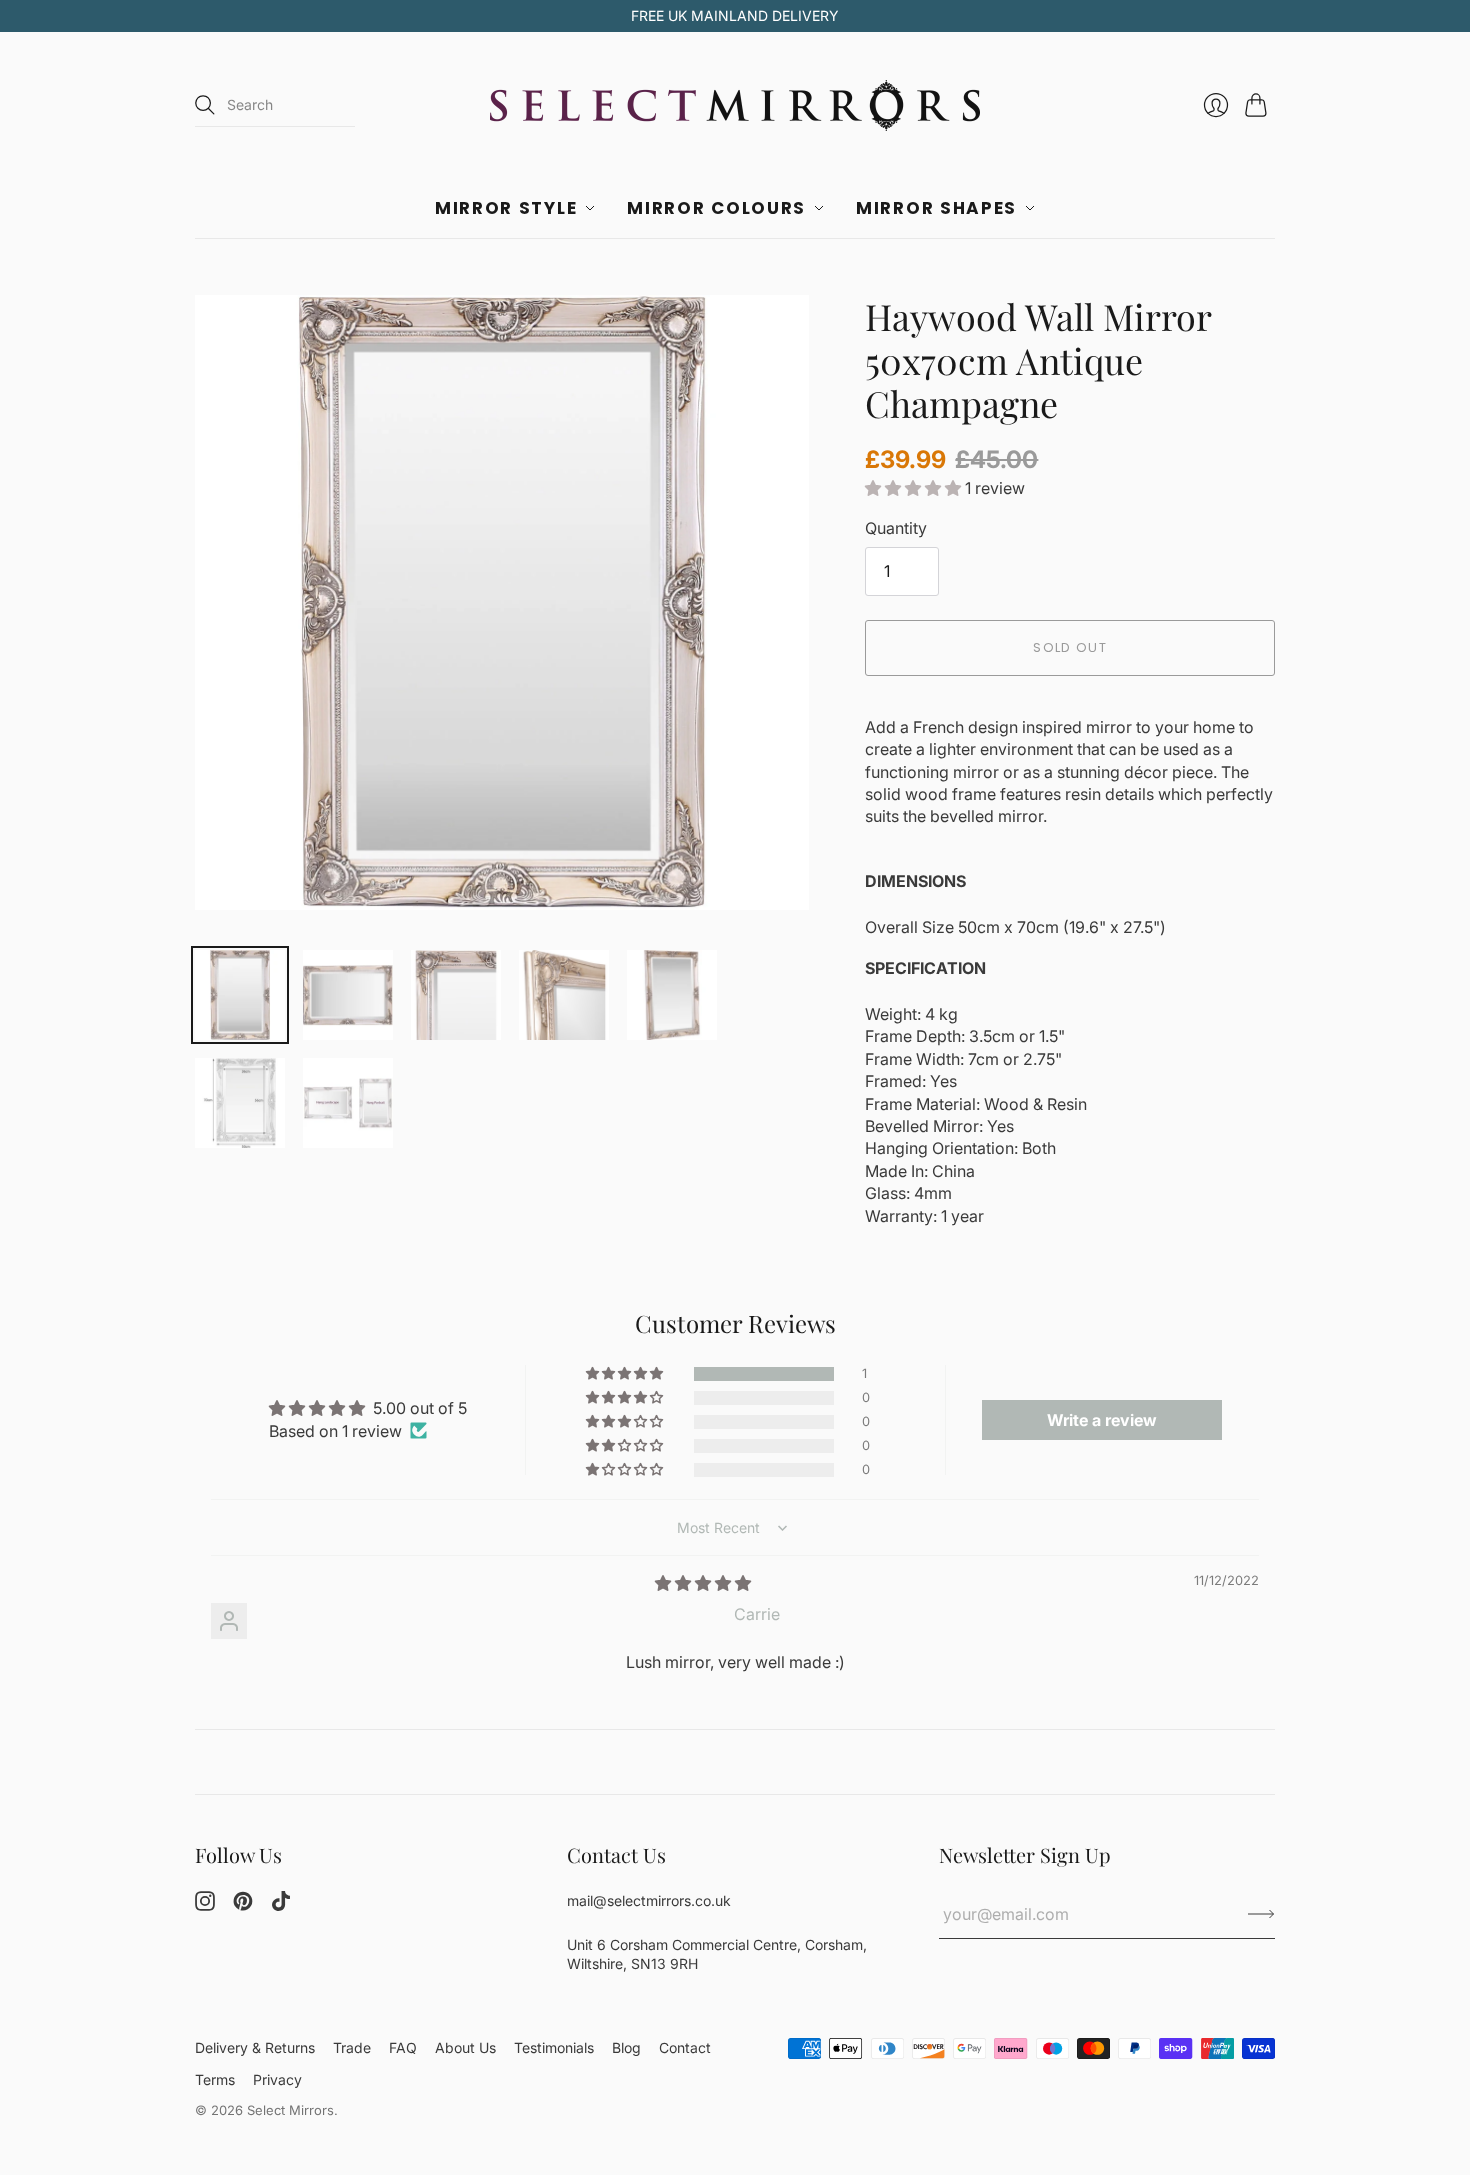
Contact (685, 2047)
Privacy (277, 2079)
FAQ (403, 2047)
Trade (352, 2047)
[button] (915, 488)
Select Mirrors (290, 2110)
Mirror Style (506, 208)
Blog (626, 2047)
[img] (703, 1583)
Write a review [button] (1102, 1420)
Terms (215, 2079)
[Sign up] (1261, 1914)
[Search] (205, 105)
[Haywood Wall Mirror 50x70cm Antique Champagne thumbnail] (240, 995)
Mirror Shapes (936, 208)
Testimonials (554, 2047)
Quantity (896, 528)
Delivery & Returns (255, 2047)
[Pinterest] (243, 1905)
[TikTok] (281, 1905)
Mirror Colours (716, 208)
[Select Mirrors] (735, 105)
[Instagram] (205, 1905)
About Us (465, 2047)
